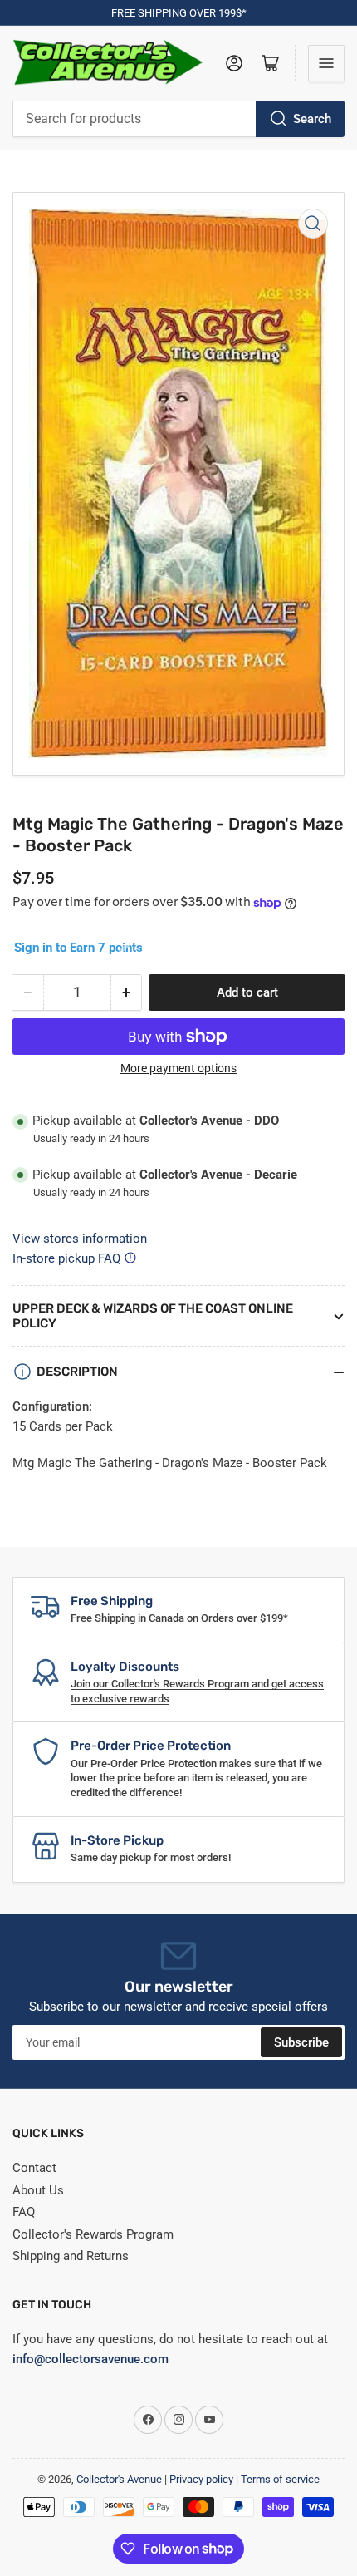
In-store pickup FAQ (66, 1258)
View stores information (80, 1239)
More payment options (178, 1068)
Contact (34, 2168)
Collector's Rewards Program (93, 2234)
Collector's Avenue (119, 2479)
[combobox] (178, 119)
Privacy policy (201, 2479)
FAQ (24, 2212)
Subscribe (301, 2042)
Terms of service (280, 2479)
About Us (38, 2190)
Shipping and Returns (71, 2256)
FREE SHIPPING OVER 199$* (179, 13)
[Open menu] (326, 63)
